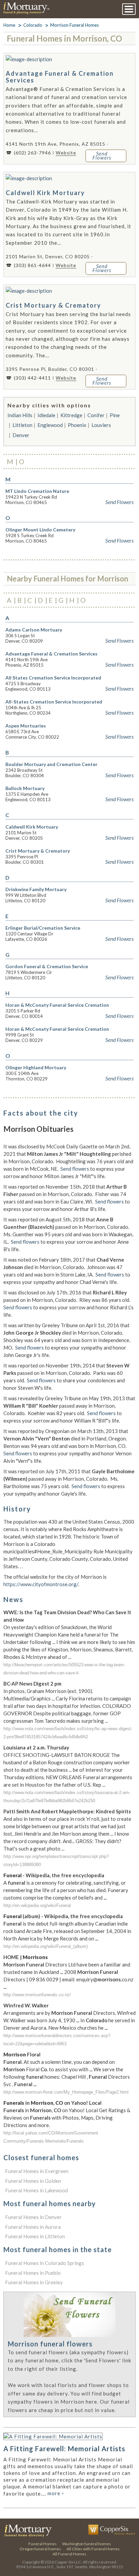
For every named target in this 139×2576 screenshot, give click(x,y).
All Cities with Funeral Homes (93, 2549)
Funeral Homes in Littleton (35, 2236)
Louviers (101, 425)
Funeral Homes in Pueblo (33, 2273)
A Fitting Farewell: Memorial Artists (64, 2449)
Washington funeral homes (87, 2544)
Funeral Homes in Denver (33, 2217)
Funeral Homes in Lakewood (36, 2190)
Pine (115, 415)
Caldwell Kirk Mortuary (45, 193)
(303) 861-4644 (32, 265)
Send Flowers (119, 502)
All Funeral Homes (69, 2554)
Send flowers (75, 1169)
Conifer (96, 415)
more (56, 2493)
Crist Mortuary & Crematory (53, 305)
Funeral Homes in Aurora (33, 2227)
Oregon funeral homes (40, 2549)
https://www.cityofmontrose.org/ (41, 1584)
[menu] (129, 9)
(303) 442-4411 (32, 378)
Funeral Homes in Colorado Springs (45, 2263)
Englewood (50, 425)
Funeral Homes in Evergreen (37, 2171)
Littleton (22, 425)
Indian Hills (20, 415)
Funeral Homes (43, 2544)
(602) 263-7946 (32, 153)
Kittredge (71, 415)
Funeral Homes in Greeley (34, 2282)
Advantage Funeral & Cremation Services (60, 77)
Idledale (46, 415)
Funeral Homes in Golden (33, 2181)
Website (66, 153)
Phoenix (77, 425)
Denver (21, 435)
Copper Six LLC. (68, 2562)
